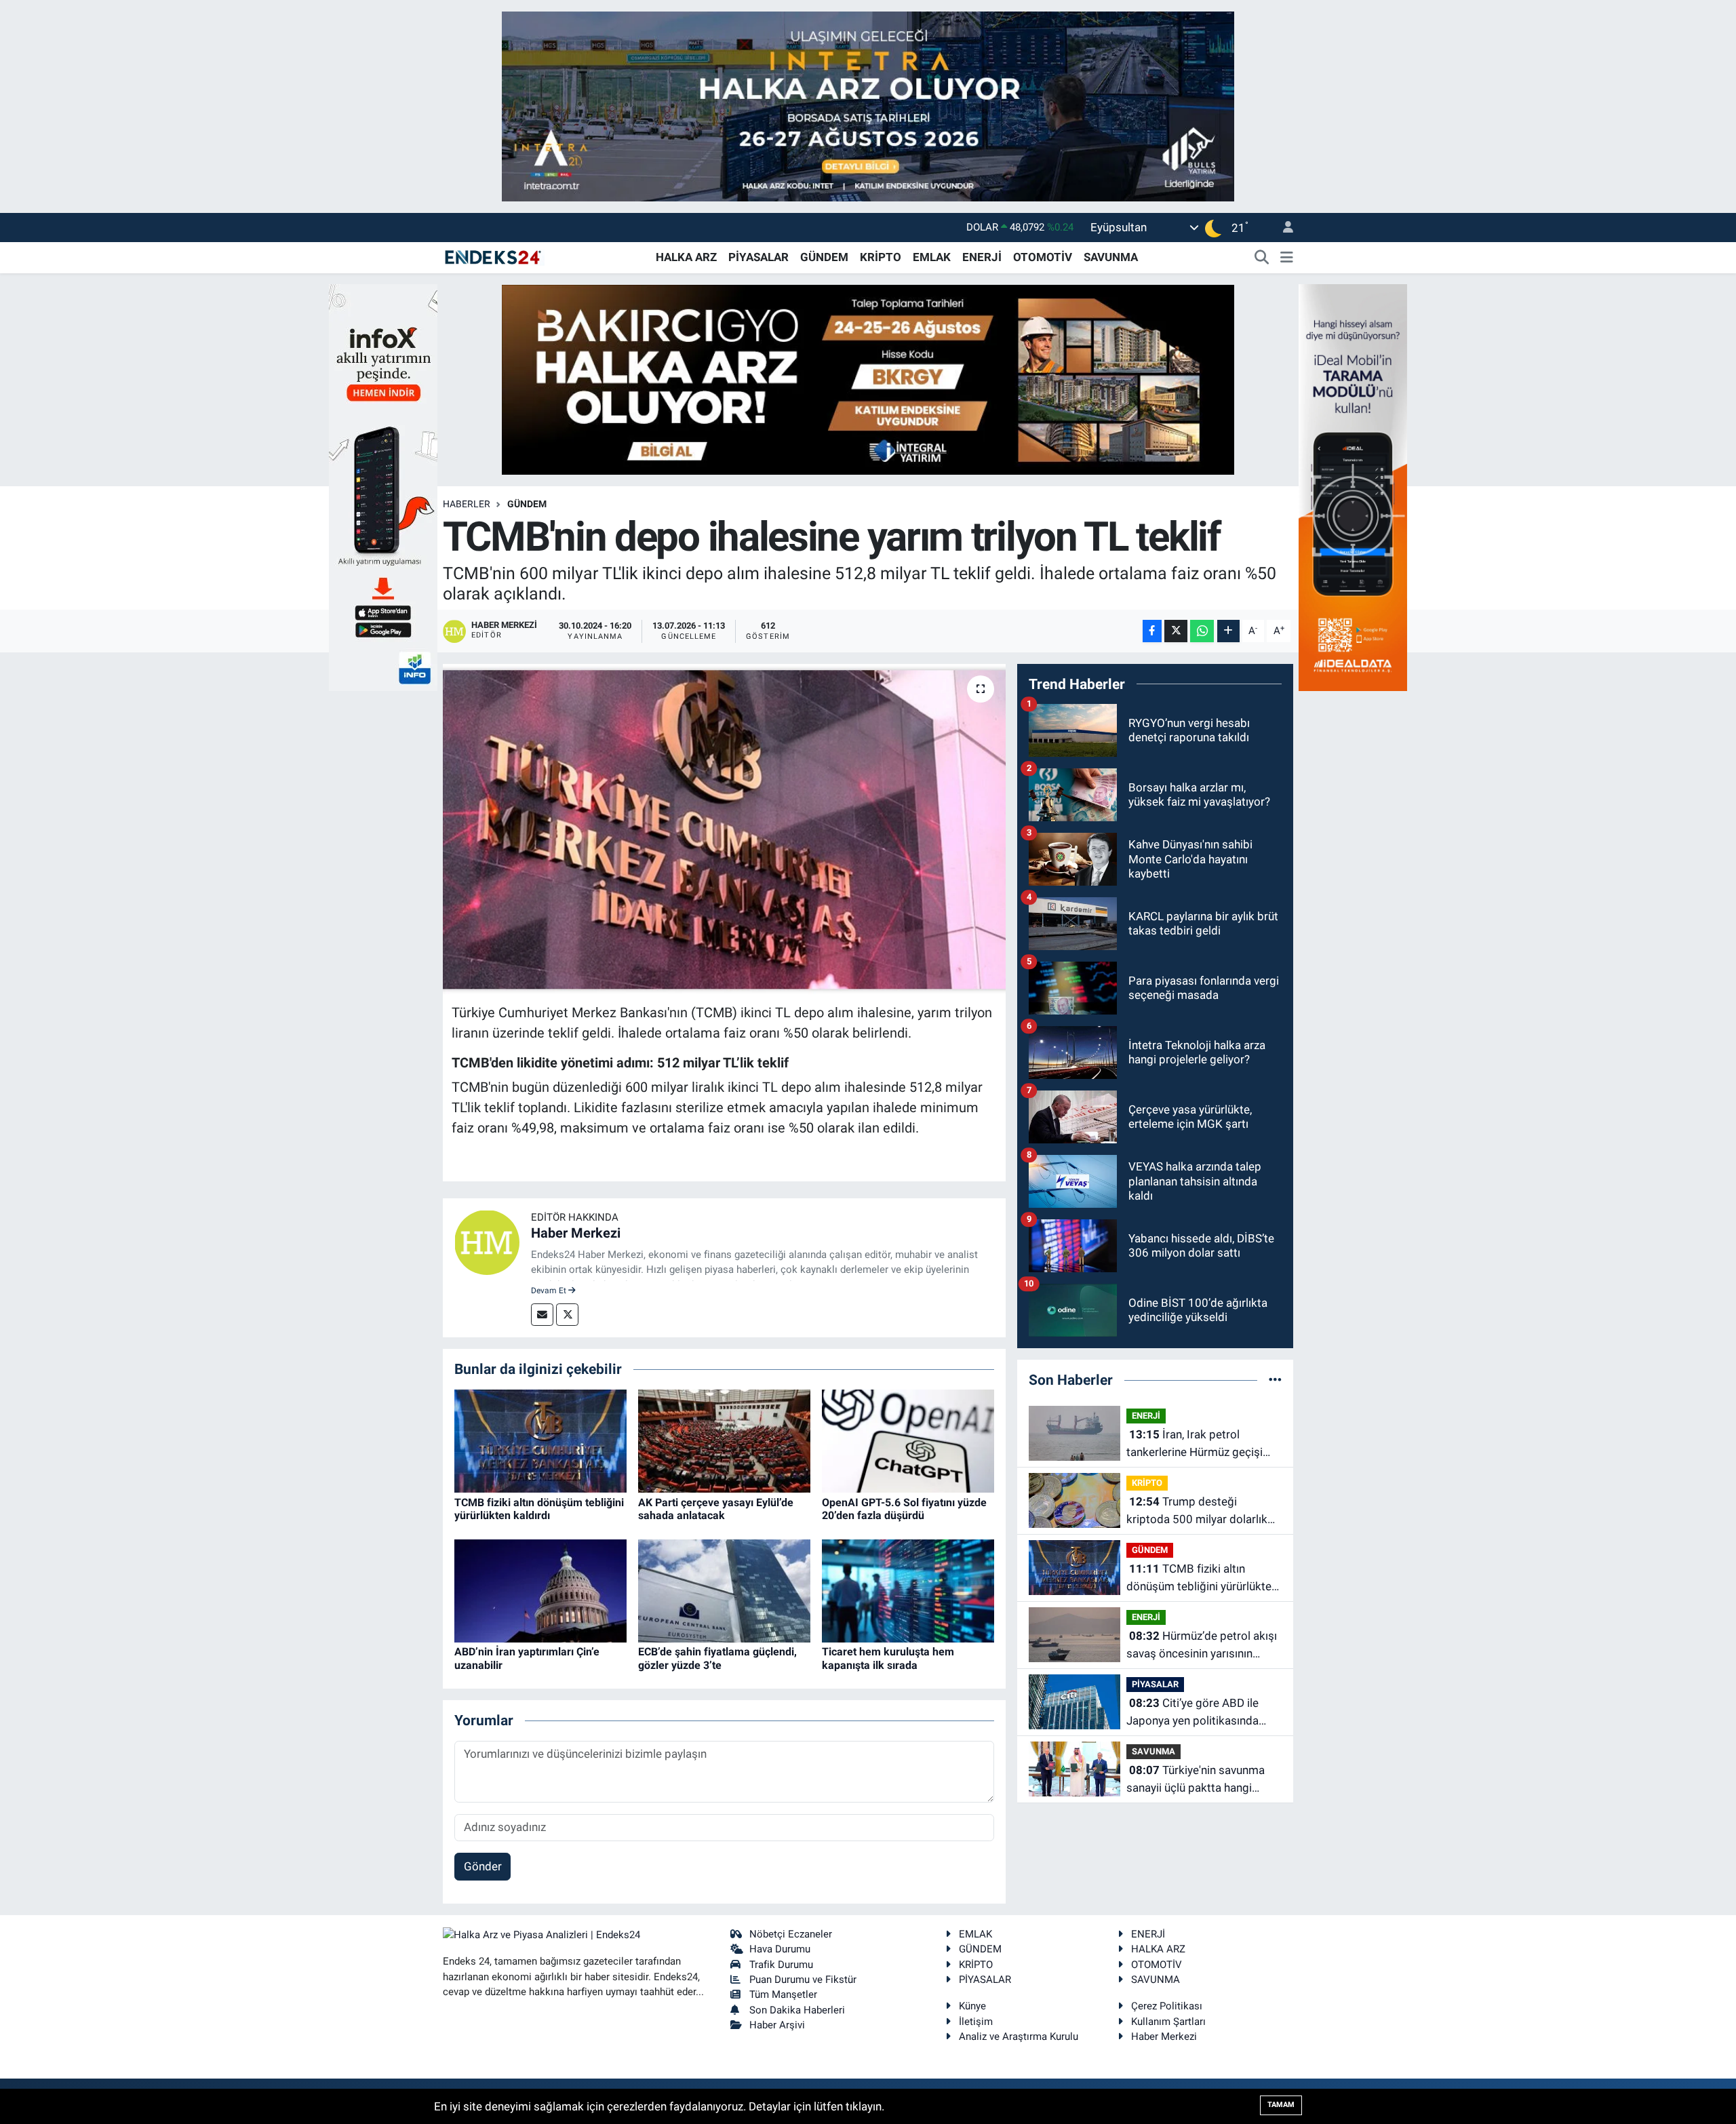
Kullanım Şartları (1168, 2022)
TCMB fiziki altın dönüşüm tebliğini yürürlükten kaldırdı (539, 1509)
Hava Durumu (780, 1949)
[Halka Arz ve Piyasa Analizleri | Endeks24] (494, 256)
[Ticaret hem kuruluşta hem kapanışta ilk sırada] (908, 1590)
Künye (972, 2006)
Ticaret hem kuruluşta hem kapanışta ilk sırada (888, 1658)
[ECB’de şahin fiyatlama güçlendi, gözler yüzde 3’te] (724, 1590)
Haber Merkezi (576, 1233)
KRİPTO (881, 257)
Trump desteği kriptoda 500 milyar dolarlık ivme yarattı (1197, 1511)
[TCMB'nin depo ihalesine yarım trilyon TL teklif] (725, 829)
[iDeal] (1353, 486)
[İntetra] (868, 105)
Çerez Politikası (1167, 2006)
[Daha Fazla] (1228, 631)
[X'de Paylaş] (1176, 631)
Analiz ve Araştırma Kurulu (1019, 2037)
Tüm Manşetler (783, 1994)
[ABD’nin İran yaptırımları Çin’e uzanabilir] (540, 1590)
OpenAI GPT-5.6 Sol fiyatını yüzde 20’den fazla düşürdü (904, 1509)
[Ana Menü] (1287, 258)
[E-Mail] (542, 1315)
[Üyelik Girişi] (1282, 228)
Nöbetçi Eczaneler (791, 1934)
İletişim (976, 2022)
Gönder (483, 1866)
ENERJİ (982, 257)
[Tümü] (1275, 1379)
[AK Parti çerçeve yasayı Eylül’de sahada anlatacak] (724, 1440)
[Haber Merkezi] (487, 1242)
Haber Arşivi (777, 2025)
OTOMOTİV (1043, 257)
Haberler (467, 504)
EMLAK (932, 257)
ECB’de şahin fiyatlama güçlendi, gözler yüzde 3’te (717, 1658)
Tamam (1281, 2105)
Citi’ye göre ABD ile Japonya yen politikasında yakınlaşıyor (1192, 1713)
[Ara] (1262, 258)
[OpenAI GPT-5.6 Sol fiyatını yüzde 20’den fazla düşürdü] (908, 1440)
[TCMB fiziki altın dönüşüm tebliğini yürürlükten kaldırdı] (540, 1440)
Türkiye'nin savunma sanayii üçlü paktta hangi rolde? (1196, 1780)
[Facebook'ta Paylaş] (1152, 631)
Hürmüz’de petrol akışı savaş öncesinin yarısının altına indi (1202, 1646)
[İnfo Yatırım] (383, 486)
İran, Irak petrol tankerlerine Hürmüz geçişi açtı (1195, 1444)
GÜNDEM (824, 257)
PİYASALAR (758, 257)
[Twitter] (567, 1315)
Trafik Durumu (781, 1965)
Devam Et (550, 1291)
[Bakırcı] (868, 378)
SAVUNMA (1111, 257)
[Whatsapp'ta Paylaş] (1202, 631)
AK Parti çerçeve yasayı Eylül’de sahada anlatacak (716, 1509)
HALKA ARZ (686, 257)
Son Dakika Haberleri (797, 2010)
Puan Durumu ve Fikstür (803, 1980)
